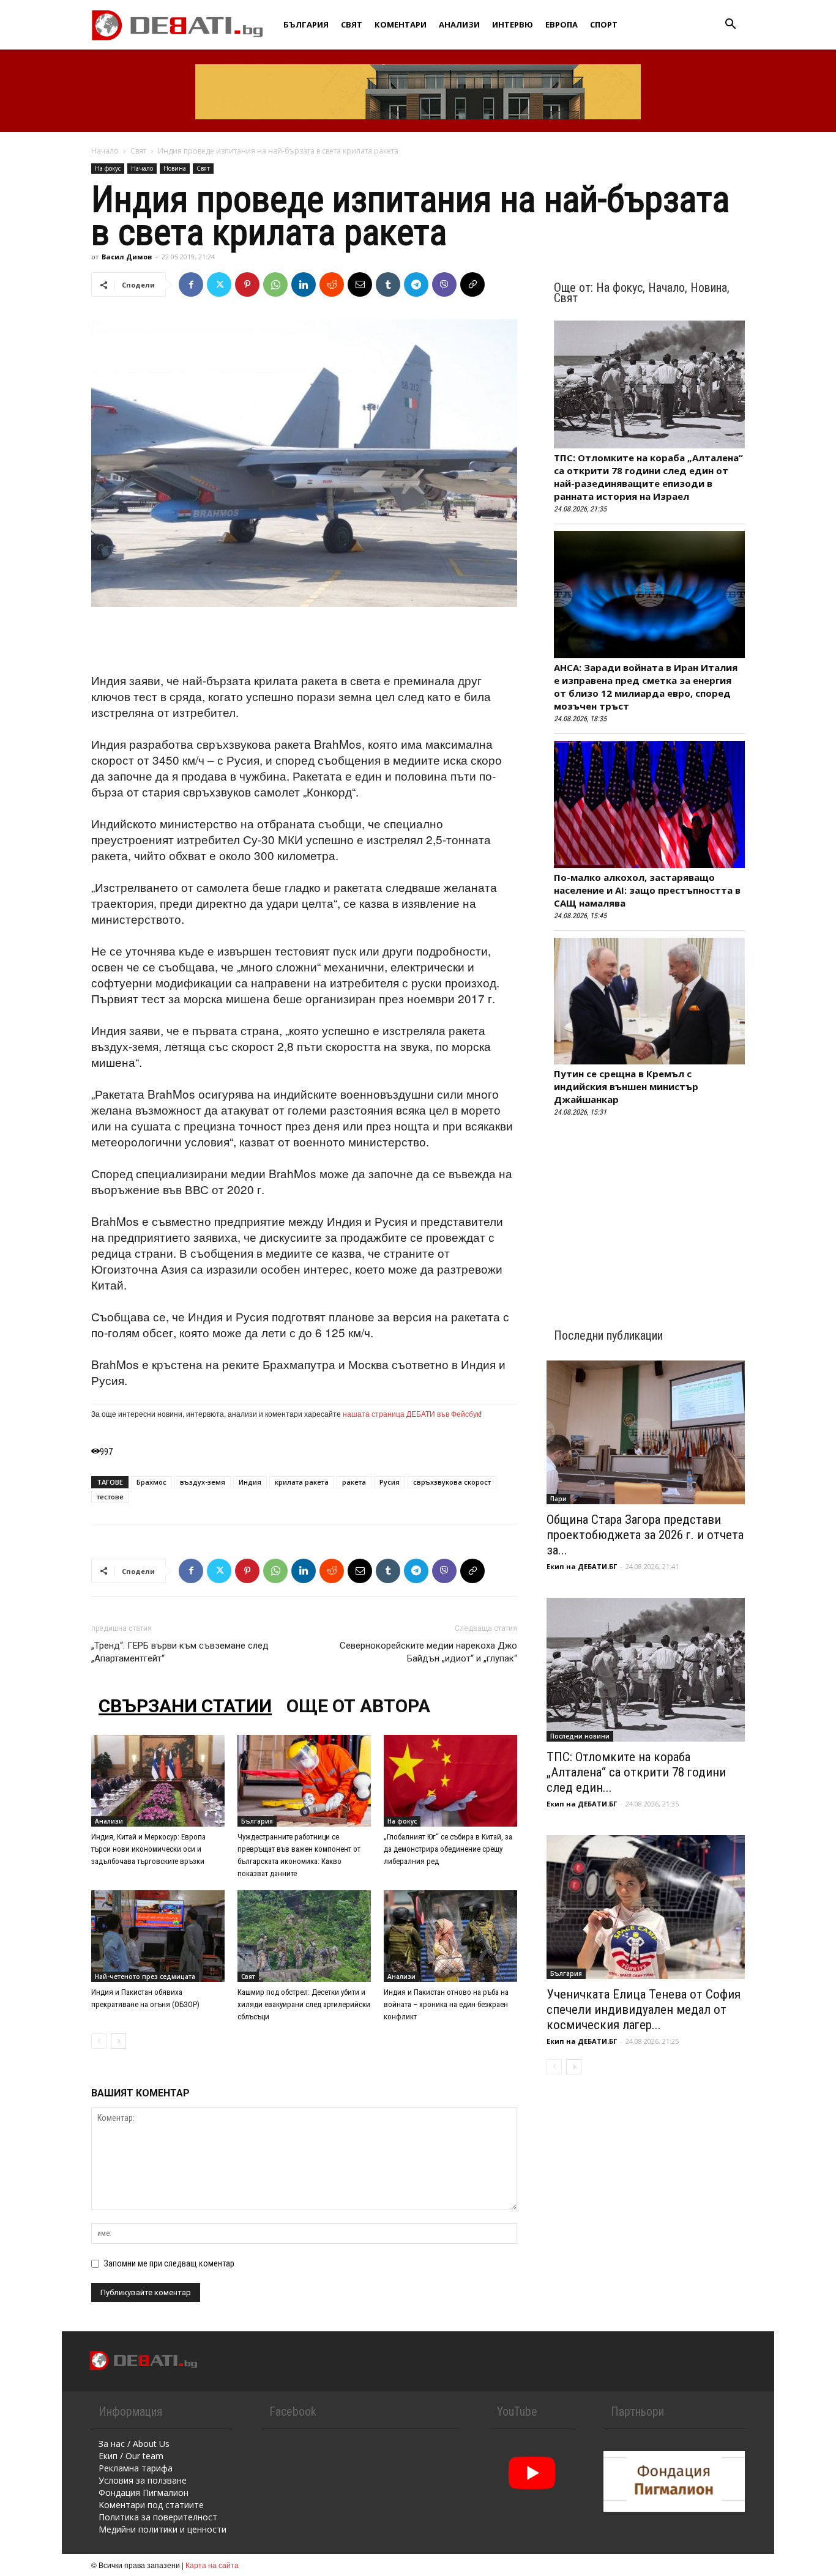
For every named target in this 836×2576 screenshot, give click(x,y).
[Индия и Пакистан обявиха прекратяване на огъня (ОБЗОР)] (158, 1936)
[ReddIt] (332, 284)
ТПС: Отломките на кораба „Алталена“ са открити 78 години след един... (636, 1772)
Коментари (401, 24)
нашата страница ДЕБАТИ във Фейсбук (411, 1413)
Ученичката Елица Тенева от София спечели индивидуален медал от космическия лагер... (644, 2010)
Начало (105, 151)
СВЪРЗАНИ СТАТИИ (185, 1706)
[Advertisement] (304, 641)
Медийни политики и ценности (162, 2529)
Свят (352, 24)
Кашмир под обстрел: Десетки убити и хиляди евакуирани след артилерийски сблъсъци (304, 2004)
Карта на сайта (212, 2565)
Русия (390, 1482)
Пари (558, 1499)
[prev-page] (99, 2041)
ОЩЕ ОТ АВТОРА (358, 1706)
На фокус (108, 168)
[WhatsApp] (275, 284)
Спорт (604, 24)
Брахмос (151, 1482)
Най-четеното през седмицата (145, 1977)
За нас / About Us (134, 2444)
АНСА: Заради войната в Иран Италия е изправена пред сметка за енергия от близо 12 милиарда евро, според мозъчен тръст (646, 687)
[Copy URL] (472, 284)
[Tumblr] (388, 284)
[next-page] (118, 2041)
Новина (175, 168)
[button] (730, 25)
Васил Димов (127, 257)
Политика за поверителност (158, 2517)
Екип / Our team (131, 2456)
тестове (110, 1497)
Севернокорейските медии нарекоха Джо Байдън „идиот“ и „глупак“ (428, 1652)
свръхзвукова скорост (452, 1482)
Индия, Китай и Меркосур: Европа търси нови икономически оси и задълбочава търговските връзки (148, 1849)
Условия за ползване (143, 2480)
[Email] (360, 284)
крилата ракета (302, 1482)
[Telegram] (416, 284)
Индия (250, 1482)
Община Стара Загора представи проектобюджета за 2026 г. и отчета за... (645, 1535)
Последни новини (580, 1736)
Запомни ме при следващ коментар (169, 2263)
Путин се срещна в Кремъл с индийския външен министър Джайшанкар (626, 1086)
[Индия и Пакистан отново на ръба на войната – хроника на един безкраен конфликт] (450, 1936)
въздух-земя (203, 1482)
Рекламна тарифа (136, 2468)
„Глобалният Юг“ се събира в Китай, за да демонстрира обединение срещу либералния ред (448, 1849)
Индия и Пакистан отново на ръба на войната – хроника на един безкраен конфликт (446, 2004)
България (306, 24)
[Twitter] (219, 284)
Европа (562, 24)
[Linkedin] (304, 284)
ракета (354, 1482)
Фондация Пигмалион (144, 2492)
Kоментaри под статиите (151, 2505)
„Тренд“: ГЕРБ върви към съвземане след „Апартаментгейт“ (180, 1652)
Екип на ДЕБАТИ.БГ (582, 1566)
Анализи (459, 24)
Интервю (513, 24)
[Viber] (444, 284)
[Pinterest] (247, 284)
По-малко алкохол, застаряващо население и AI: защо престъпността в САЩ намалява (647, 890)
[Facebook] (191, 284)
